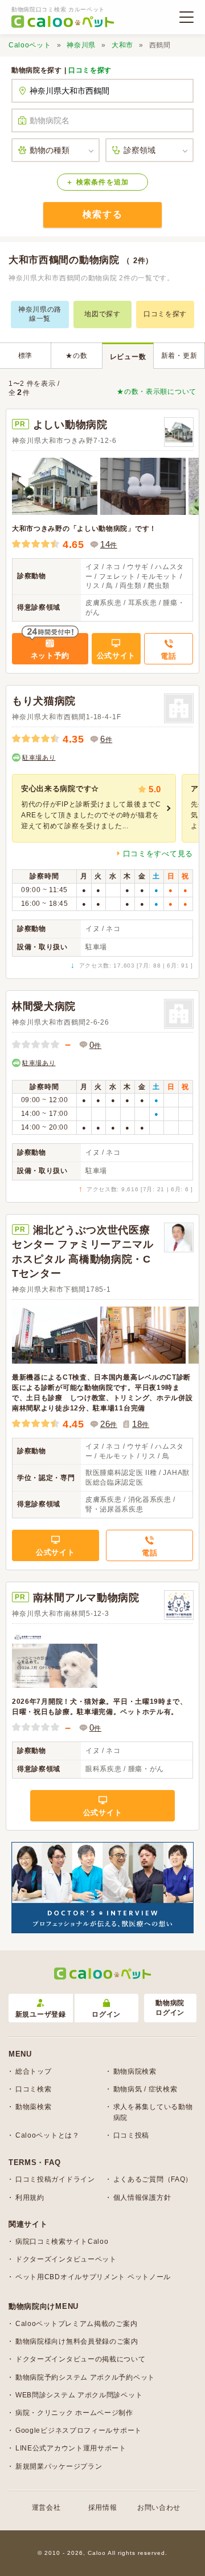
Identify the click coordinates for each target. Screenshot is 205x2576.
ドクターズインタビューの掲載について (81, 2359)
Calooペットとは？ (48, 2135)
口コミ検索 (34, 2089)
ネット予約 (50, 656)
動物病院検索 (135, 2071)
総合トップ (34, 2071)
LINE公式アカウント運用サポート (71, 2448)
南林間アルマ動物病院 (86, 1598)
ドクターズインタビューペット (66, 2259)
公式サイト (116, 656)
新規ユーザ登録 (41, 2014)
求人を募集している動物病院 (153, 2112)
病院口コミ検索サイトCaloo (62, 2242)
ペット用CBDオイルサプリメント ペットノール (93, 2277)
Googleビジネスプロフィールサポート (79, 2430)
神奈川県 (81, 45)
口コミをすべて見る (158, 854)
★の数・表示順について (157, 392)
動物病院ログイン (170, 2008)
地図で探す (102, 314)
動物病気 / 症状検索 (145, 2089)
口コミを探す (90, 70)
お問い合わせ (159, 2508)
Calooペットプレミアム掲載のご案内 (76, 2324)
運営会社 (46, 2508)
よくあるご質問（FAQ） (153, 2179)
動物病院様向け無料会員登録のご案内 (77, 2341)
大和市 (122, 45)
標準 (25, 356)
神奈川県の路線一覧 (40, 314)
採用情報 (103, 2508)
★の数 (76, 356)
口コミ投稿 (132, 2135)
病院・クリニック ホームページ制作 (74, 2413)
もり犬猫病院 (44, 701)
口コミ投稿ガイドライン (55, 2179)
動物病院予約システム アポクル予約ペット (85, 2377)
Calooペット (30, 45)
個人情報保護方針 (142, 2198)
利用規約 (30, 2198)
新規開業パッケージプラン (59, 2466)
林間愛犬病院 (44, 1006)
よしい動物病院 (70, 425)
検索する (102, 214)
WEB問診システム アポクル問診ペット (79, 2395)
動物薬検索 (34, 2107)
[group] (94, 808)
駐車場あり (39, 757)
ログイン (106, 2014)
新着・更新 (179, 356)
